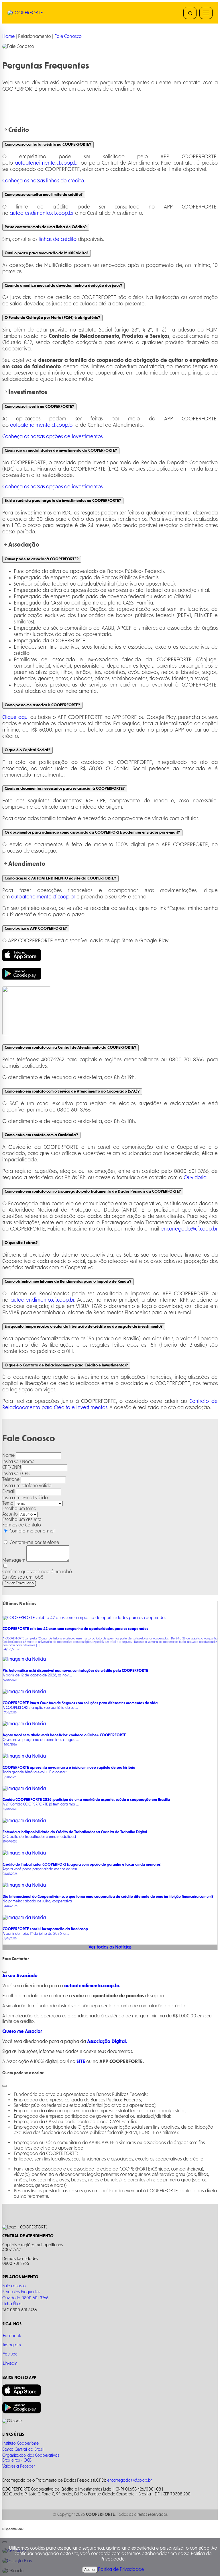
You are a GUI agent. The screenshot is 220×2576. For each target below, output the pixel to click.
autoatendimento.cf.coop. (40, 1300)
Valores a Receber (18, 2466)
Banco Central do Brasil (23, 2450)
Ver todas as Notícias (110, 1947)
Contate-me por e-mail (32, 1531)
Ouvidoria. (196, 1178)
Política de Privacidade (121, 2569)
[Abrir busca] (190, 13)
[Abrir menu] (206, 13)
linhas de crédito (57, 239)
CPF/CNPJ (12, 1467)
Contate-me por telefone (34, 1543)
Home (8, 36)
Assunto (10, 1514)
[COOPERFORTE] (37, 13)
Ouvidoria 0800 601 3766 (25, 2298)
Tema (8, 1503)
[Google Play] (22, 978)
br (72, 1300)
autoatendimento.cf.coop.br (47, 163)
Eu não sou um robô (23, 1577)
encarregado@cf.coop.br (189, 1229)
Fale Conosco (68, 36)
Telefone (11, 1479)
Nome (8, 1455)
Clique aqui (15, 717)
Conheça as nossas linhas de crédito (43, 181)
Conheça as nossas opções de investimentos (52, 437)
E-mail (8, 1491)
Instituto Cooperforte (20, 2444)
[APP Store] (22, 960)
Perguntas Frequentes (21, 2292)
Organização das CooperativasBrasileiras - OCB (31, 2458)
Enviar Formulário (19, 1583)
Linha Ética (12, 2304)
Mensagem (14, 1560)
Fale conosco (14, 2286)
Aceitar (90, 2570)
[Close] (5, 1972)
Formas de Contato (22, 1525)
